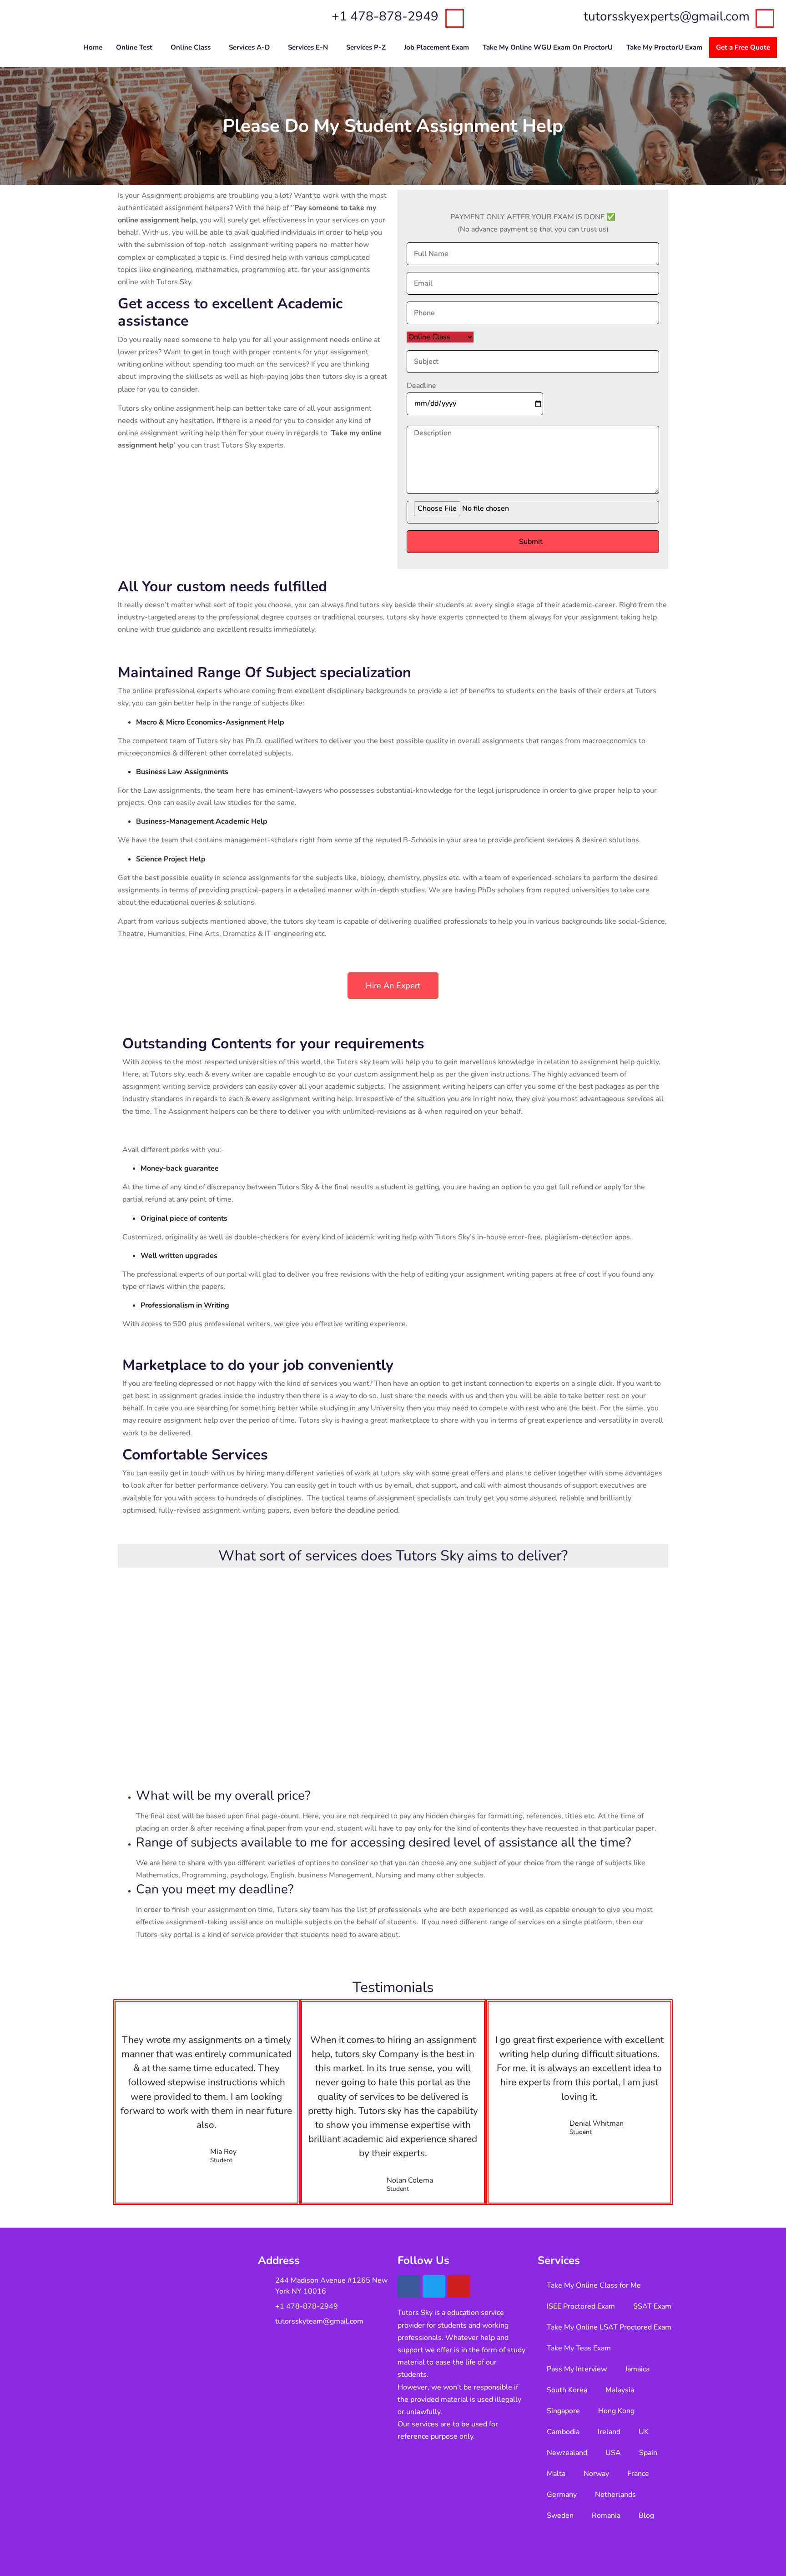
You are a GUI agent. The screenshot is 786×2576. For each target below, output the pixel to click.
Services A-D (249, 47)
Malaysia (620, 2390)
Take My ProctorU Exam (664, 47)
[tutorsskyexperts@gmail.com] (765, 18)
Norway (596, 2474)
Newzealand (567, 2453)
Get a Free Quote (743, 47)
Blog (646, 2516)
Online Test (134, 47)
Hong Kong (616, 2411)
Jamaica (637, 2369)
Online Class (191, 47)
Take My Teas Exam (579, 2348)
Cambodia (563, 2432)
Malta (556, 2474)
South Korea (567, 2390)
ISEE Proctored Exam (581, 2306)
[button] (136, 48)
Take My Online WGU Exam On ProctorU (548, 47)
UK (644, 2432)
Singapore (563, 2411)
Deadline (421, 386)
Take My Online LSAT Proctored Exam (609, 2327)
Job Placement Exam (436, 47)
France (638, 2474)
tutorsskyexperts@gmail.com (667, 16)
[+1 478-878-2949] (455, 18)
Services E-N (308, 47)
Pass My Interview (577, 2369)
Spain (648, 2453)
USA (613, 2453)
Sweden (560, 2516)
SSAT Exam (652, 2306)
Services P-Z (366, 47)
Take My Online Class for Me (594, 2285)
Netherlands (615, 2495)
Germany (562, 2495)
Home (93, 47)
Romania (606, 2516)
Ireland (609, 2432)
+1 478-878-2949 (385, 16)
